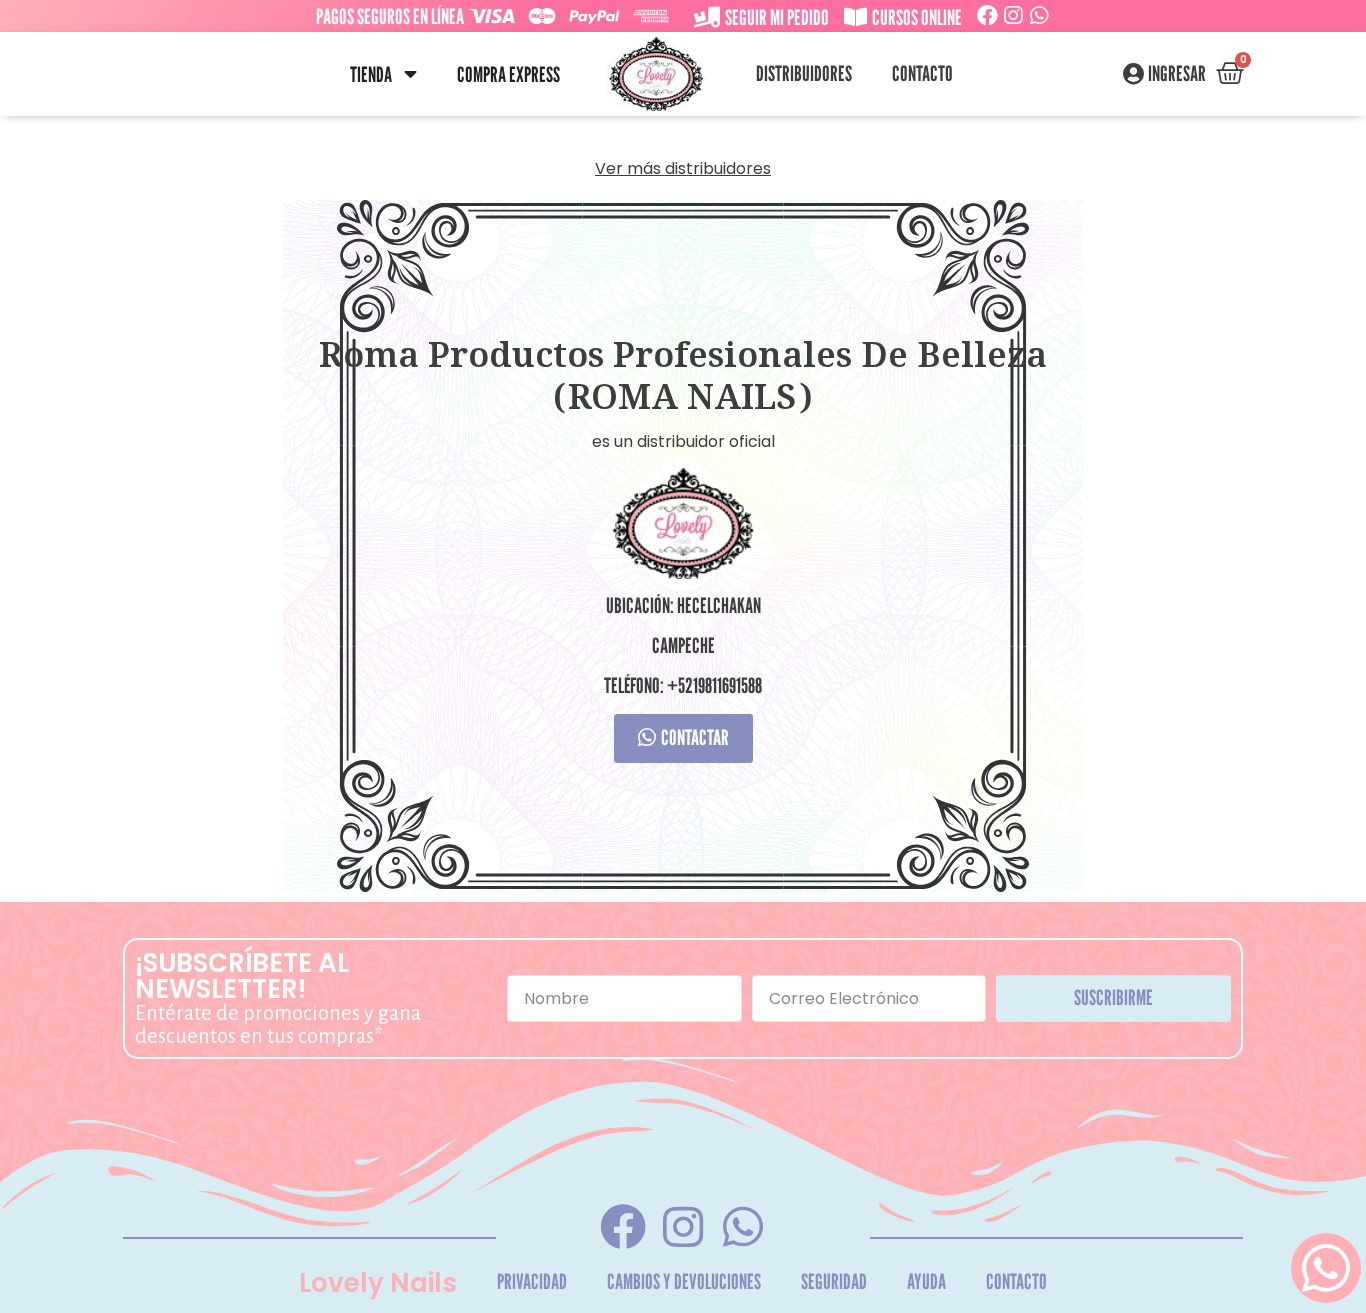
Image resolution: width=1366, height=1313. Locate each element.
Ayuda (926, 1281)
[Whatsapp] (1039, 15)
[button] (410, 74)
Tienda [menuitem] (371, 74)
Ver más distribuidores (683, 168)
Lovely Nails (378, 1283)
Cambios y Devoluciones (684, 1281)
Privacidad (532, 1281)
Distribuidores (804, 73)
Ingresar (1177, 74)
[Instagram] (1013, 15)
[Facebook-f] (622, 1226)
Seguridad (834, 1281)
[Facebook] (987, 15)
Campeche (683, 645)
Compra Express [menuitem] (508, 74)
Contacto (922, 73)
